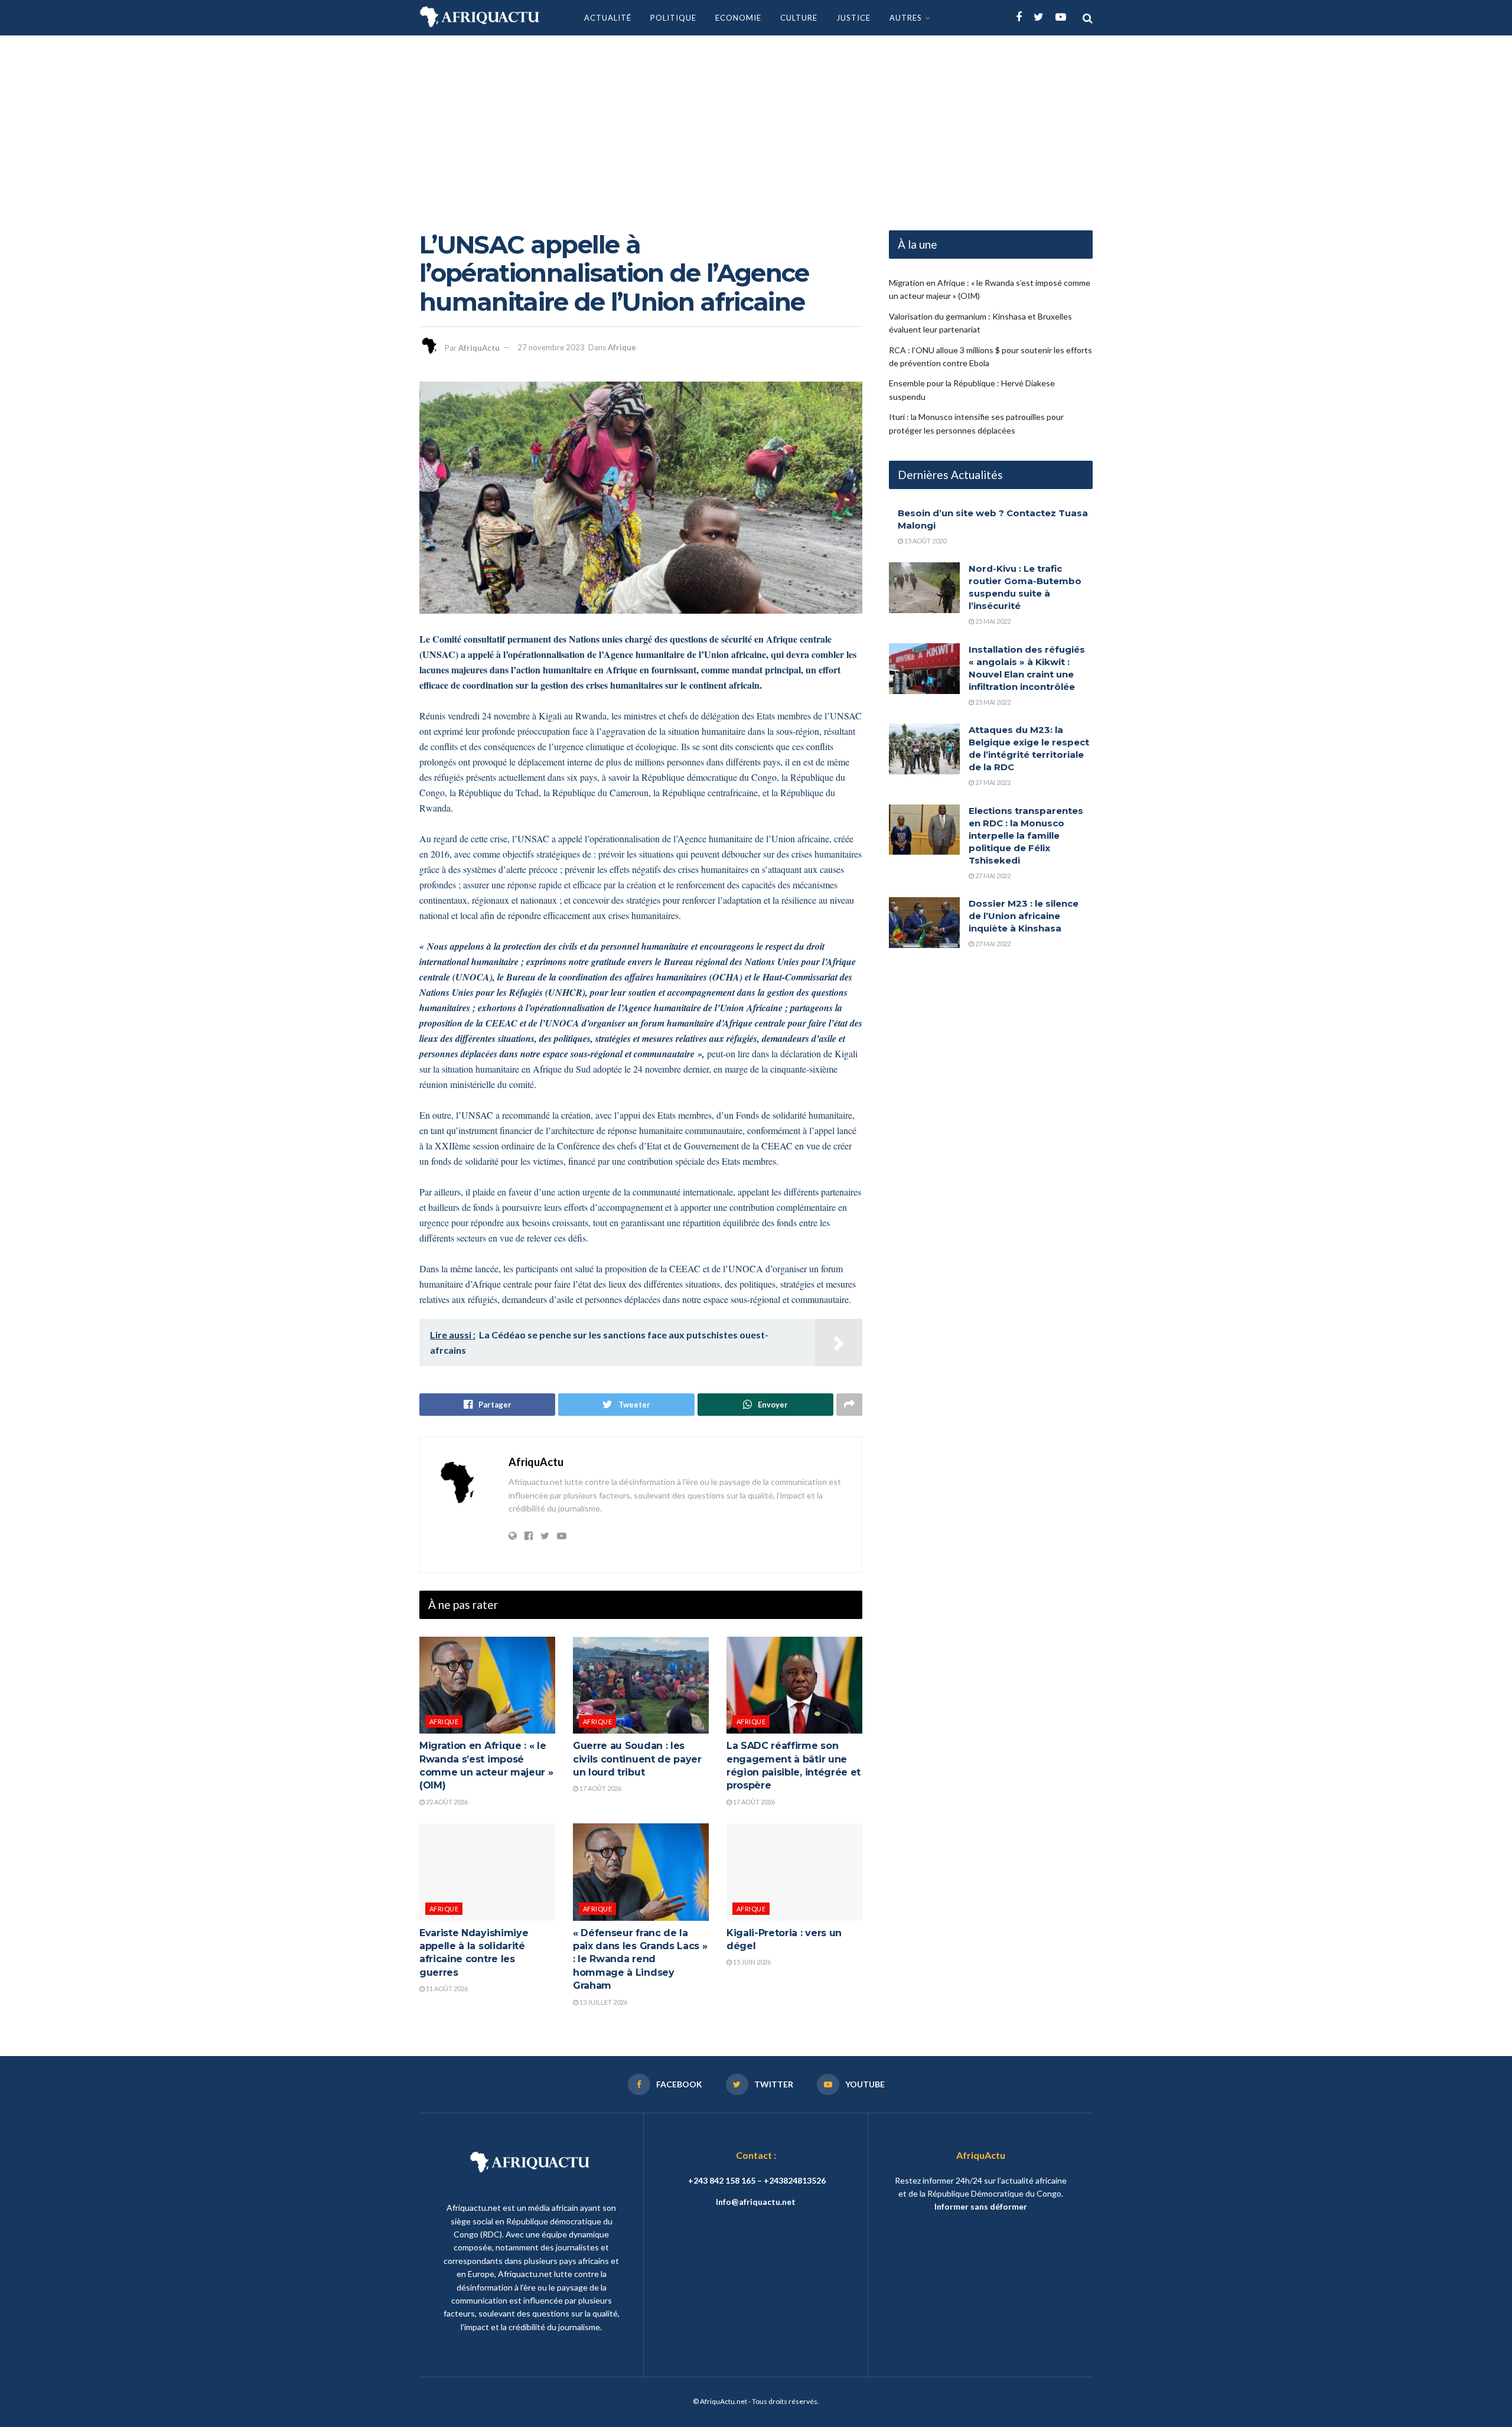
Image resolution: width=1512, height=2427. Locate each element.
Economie (738, 18)
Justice (853, 18)
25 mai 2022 (992, 621)
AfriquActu (479, 347)
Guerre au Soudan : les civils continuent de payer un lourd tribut (637, 1759)
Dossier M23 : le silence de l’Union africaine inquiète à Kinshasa (1024, 916)
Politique (673, 18)
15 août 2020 (925, 541)
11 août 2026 (446, 1988)
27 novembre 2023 (551, 347)
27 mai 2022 (992, 782)
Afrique (622, 347)
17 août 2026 (600, 1788)
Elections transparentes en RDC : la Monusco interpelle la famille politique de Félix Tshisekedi (1026, 835)
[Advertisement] (756, 124)
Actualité (608, 18)
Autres (906, 18)
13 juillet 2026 (603, 2002)
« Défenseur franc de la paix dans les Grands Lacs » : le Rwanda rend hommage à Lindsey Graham (640, 1959)
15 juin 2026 (751, 1962)
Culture (799, 18)
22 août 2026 (446, 1802)
